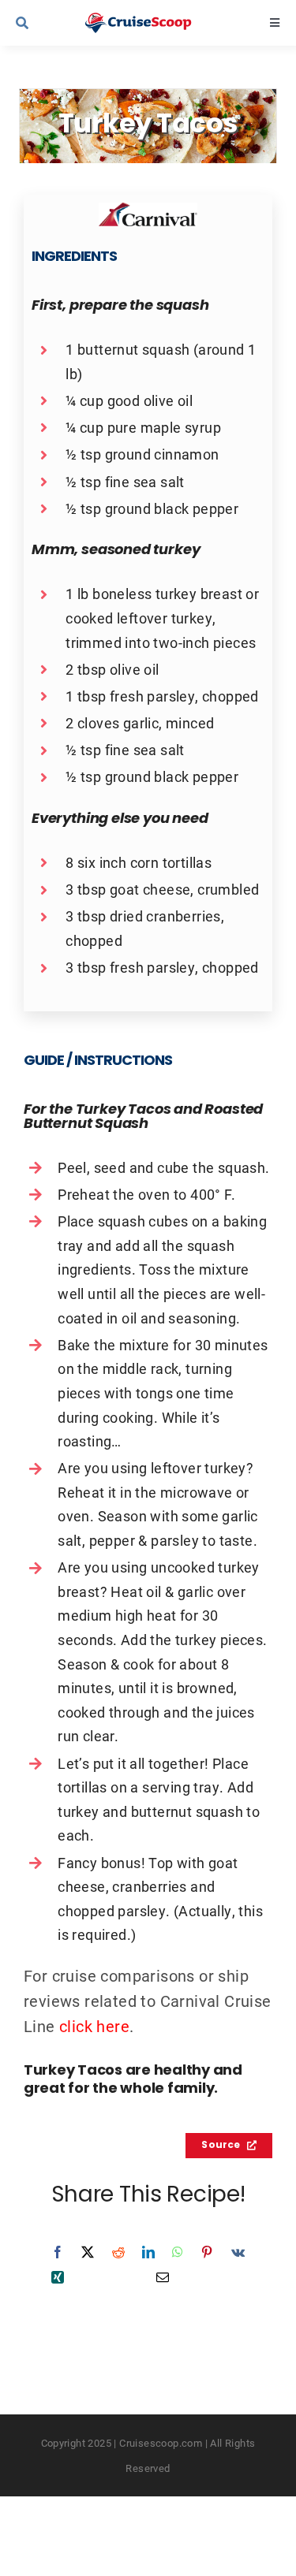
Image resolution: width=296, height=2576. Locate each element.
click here (94, 2026)
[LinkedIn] (148, 2252)
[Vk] (238, 2252)
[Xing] (58, 2277)
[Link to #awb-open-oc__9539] (41, 23)
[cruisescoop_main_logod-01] (152, 20)
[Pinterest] (207, 2252)
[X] (88, 2252)
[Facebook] (58, 2252)
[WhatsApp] (178, 2252)
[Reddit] (118, 2252)
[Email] (163, 2277)
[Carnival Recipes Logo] (148, 210)
